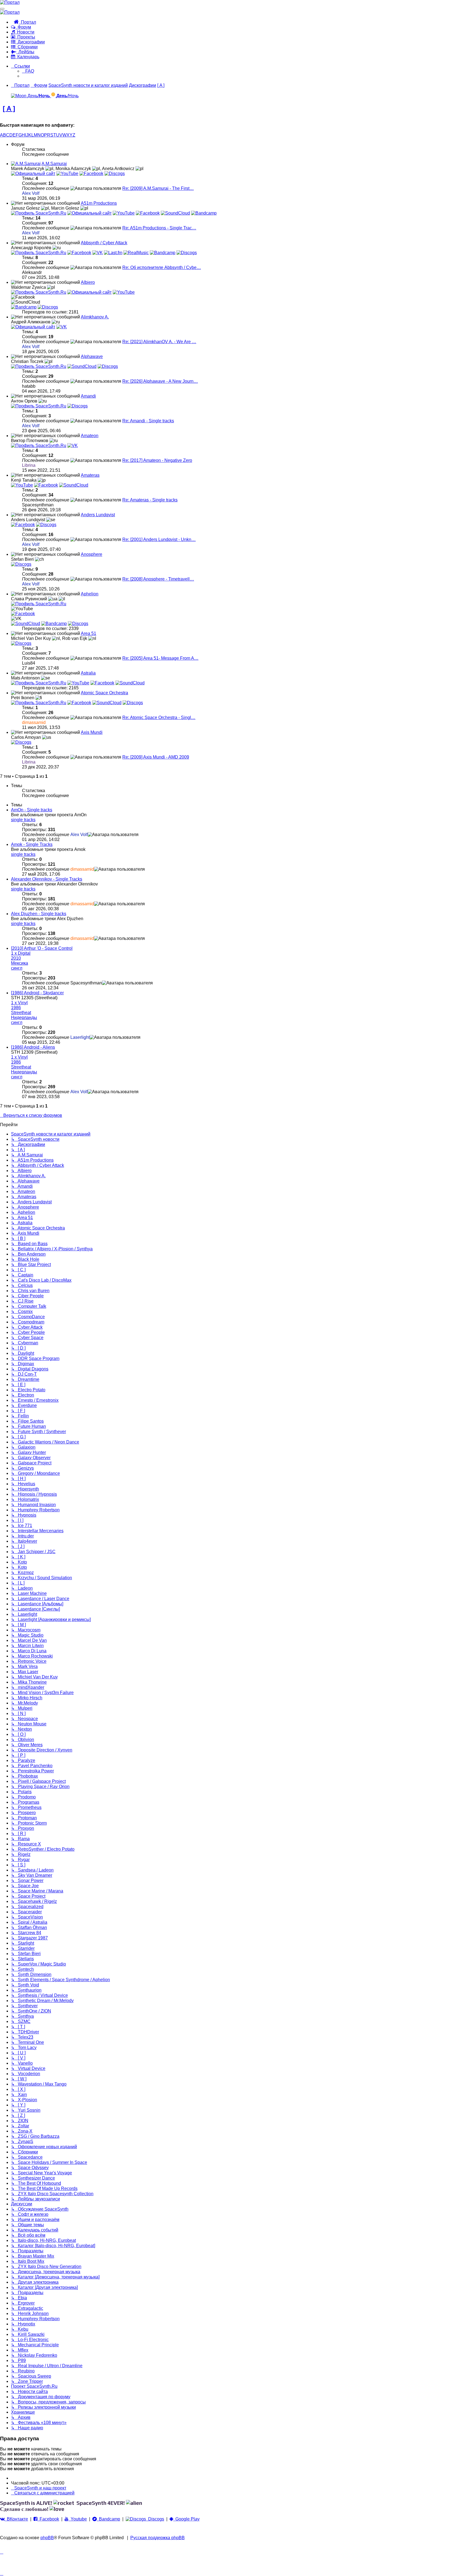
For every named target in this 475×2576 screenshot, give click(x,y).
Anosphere (92, 554)
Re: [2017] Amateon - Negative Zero (157, 460)
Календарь (27, 57)
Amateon (90, 436)
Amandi (88, 396)
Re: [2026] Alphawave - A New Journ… (160, 381)
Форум (23, 27)
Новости (25, 32)
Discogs (155, 2519)
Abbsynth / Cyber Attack (104, 243)
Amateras (90, 475)
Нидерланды (24, 1018)
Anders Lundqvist (98, 515)
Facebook (48, 2519)
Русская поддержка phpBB (158, 2538)
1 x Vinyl (19, 1003)
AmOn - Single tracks (32, 810)
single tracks (23, 820)
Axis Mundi (92, 732)
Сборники (27, 47)
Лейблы (25, 52)
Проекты (25, 37)
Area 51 (89, 633)
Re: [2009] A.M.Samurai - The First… (158, 188)
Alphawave (92, 356)
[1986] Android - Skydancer (37, 993)
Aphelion (90, 594)
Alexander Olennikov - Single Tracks (47, 879)
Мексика (20, 963)
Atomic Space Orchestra (104, 693)
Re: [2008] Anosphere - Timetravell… (158, 579)
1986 (16, 1008)
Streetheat (21, 1013)
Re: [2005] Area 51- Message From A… (160, 658)
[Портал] (10, 2)
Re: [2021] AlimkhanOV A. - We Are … (159, 342)
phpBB (47, 2538)
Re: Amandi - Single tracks (148, 421)
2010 (16, 958)
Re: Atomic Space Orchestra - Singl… (159, 717)
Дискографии (30, 42)
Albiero (88, 282)
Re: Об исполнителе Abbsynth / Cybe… (162, 267)
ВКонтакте (16, 2519)
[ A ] (9, 108)
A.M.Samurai (54, 164)
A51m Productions (99, 203)
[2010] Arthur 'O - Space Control (42, 948)
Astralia (88, 673)
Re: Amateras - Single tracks (150, 500)
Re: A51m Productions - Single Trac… (159, 228)
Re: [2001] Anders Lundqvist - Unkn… (159, 539)
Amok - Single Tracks (32, 844)
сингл (17, 968)
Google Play (186, 2519)
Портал (27, 22)
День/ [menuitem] (38, 96)
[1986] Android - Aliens (33, 1047)
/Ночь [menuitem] (67, 96)
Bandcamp (108, 2519)
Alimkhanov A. (95, 317)
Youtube (78, 2519)
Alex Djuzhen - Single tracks (39, 914)
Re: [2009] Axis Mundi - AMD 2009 (156, 757)
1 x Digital (21, 953)
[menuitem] (28, 71)
